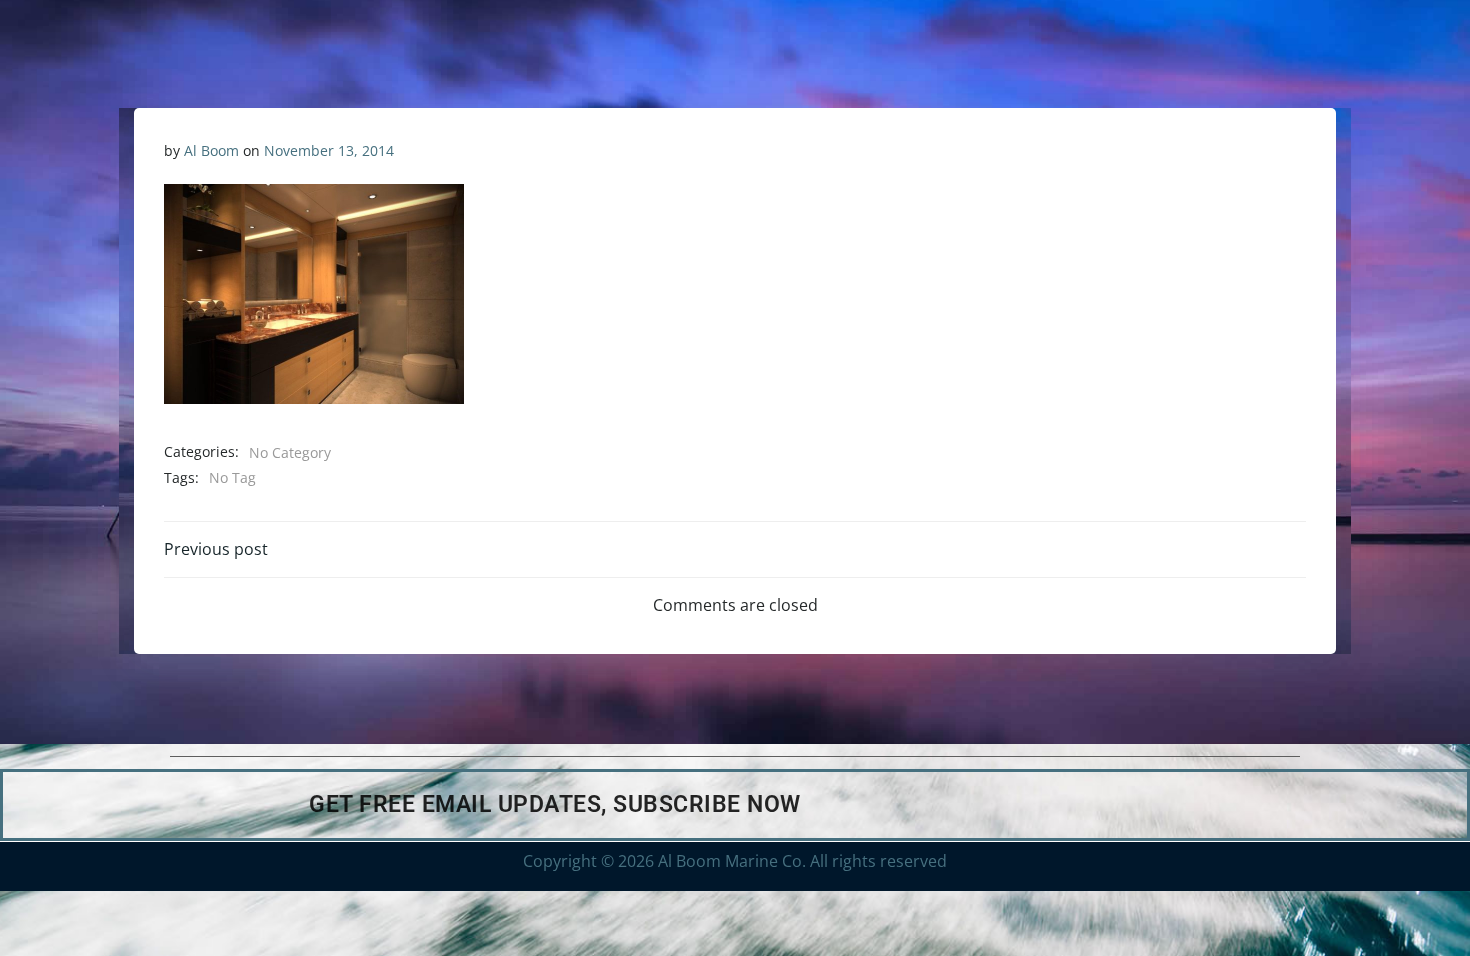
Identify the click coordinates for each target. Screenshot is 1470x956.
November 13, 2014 (329, 150)
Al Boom (211, 150)
